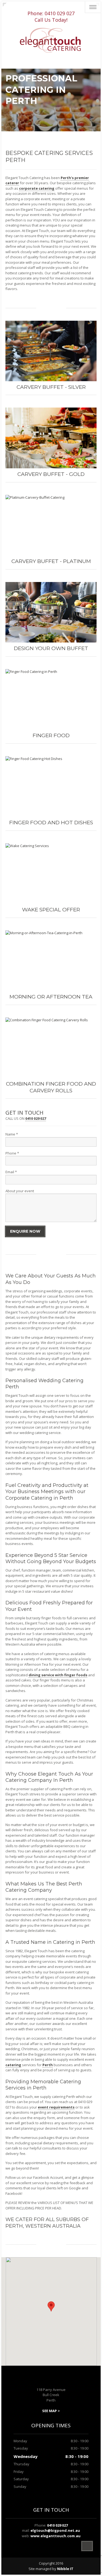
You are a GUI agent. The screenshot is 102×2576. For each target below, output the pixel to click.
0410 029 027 (60, 13)
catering (13, 2065)
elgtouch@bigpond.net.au (55, 2530)
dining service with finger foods (58, 1675)
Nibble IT (65, 2569)
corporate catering (37, 188)
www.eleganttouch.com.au (55, 2536)
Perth (48, 2065)
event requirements (56, 2107)
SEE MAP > (51, 2411)
